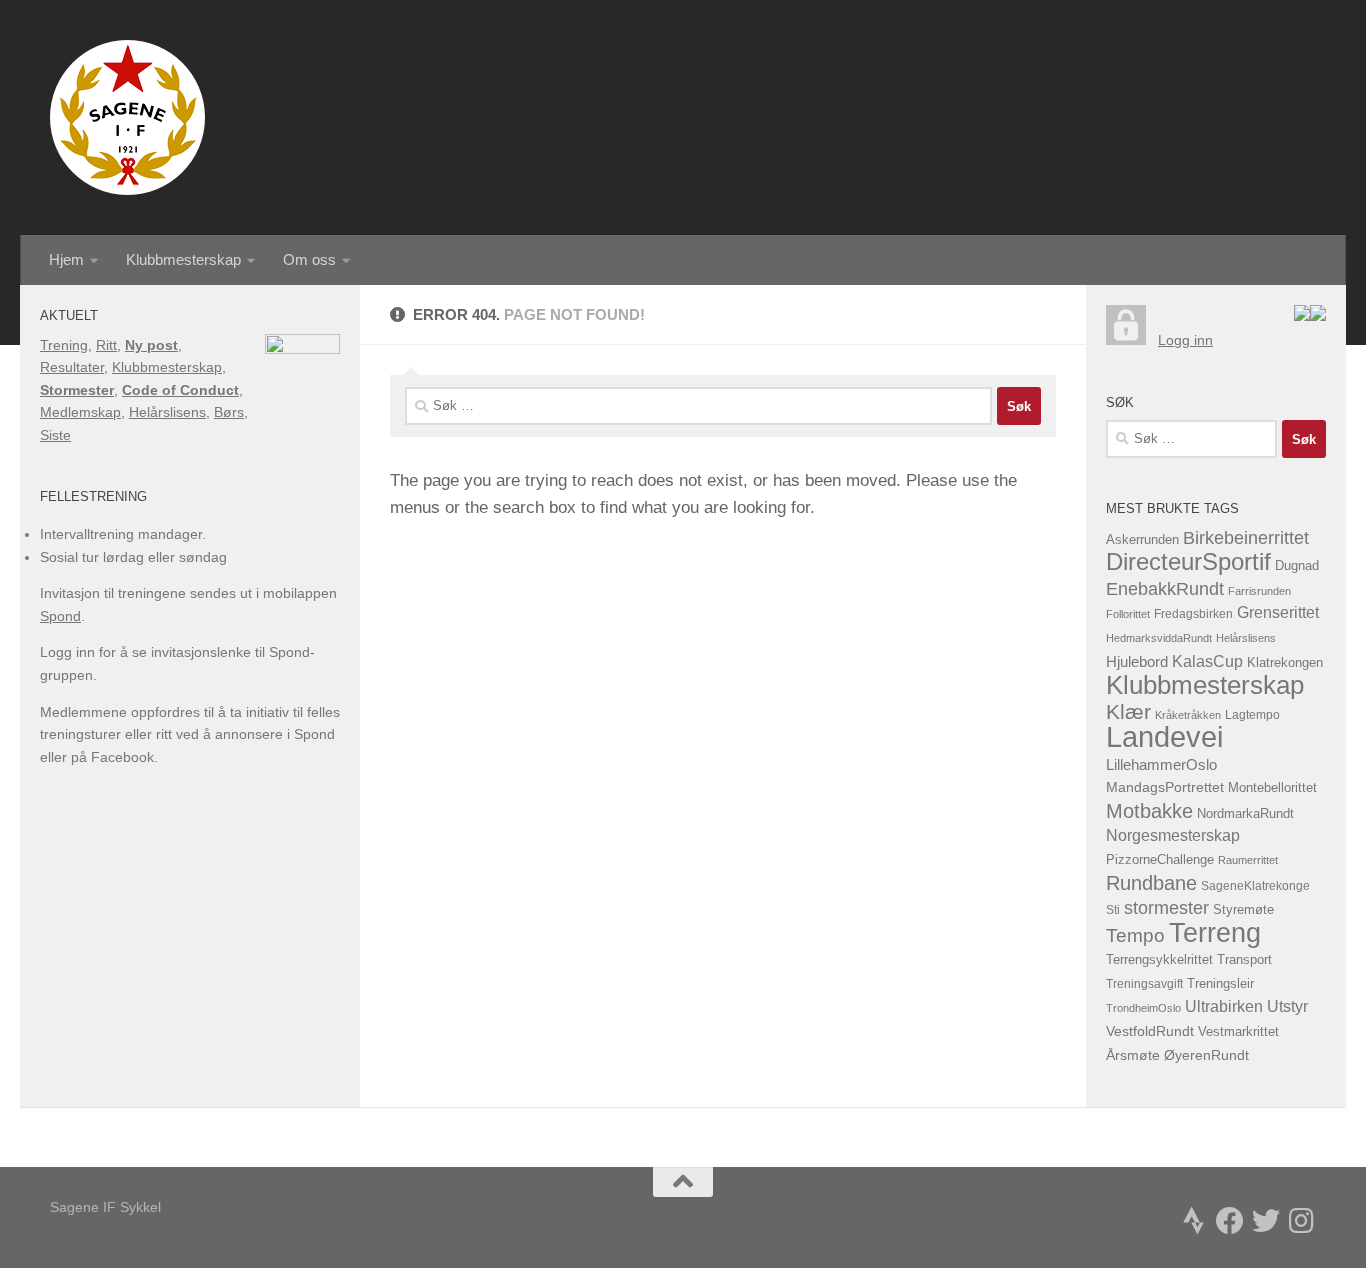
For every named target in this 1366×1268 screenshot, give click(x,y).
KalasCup (1207, 661)
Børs (229, 412)
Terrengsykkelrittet (1159, 959)
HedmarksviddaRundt (1159, 638)
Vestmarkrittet (1238, 1031)
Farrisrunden (1259, 591)
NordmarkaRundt (1245, 814)
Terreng (1215, 932)
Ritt (106, 345)
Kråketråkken (1188, 715)
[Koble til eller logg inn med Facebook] (1318, 316)
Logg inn (1185, 340)
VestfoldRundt (1150, 1031)
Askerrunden (1142, 540)
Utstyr (1287, 1006)
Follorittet (1128, 614)
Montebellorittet (1272, 788)
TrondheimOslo (1143, 1008)
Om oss (309, 259)
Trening (64, 345)
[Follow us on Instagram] (1302, 1221)
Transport (1244, 960)
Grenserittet (1278, 612)
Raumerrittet (1248, 860)
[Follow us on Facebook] (1230, 1221)
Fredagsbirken (1193, 614)
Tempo (1135, 935)
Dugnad (1297, 565)
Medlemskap (80, 412)
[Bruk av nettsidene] (1302, 316)
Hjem (66, 259)
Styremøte (1243, 910)
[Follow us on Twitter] (1266, 1221)
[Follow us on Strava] (1194, 1221)
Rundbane (1151, 883)
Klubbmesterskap (183, 259)
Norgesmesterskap (1173, 835)
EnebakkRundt (1165, 588)
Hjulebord (1137, 662)
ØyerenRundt (1206, 1055)
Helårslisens (167, 412)
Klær (1128, 711)
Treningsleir (1220, 984)
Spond (60, 616)
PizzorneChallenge (1160, 859)
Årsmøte (1133, 1055)
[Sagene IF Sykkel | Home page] (127, 117)
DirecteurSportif (1188, 561)
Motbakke (1149, 811)
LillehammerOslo (1161, 764)
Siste (55, 435)
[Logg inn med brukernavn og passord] (1126, 340)
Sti (1113, 910)
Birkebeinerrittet (1246, 538)
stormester (1166, 908)
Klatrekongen (1285, 663)
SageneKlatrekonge (1255, 886)
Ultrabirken (1224, 1006)
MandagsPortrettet (1165, 787)
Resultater (72, 367)
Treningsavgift (1144, 984)
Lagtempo (1252, 715)
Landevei (1164, 736)
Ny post (151, 345)
